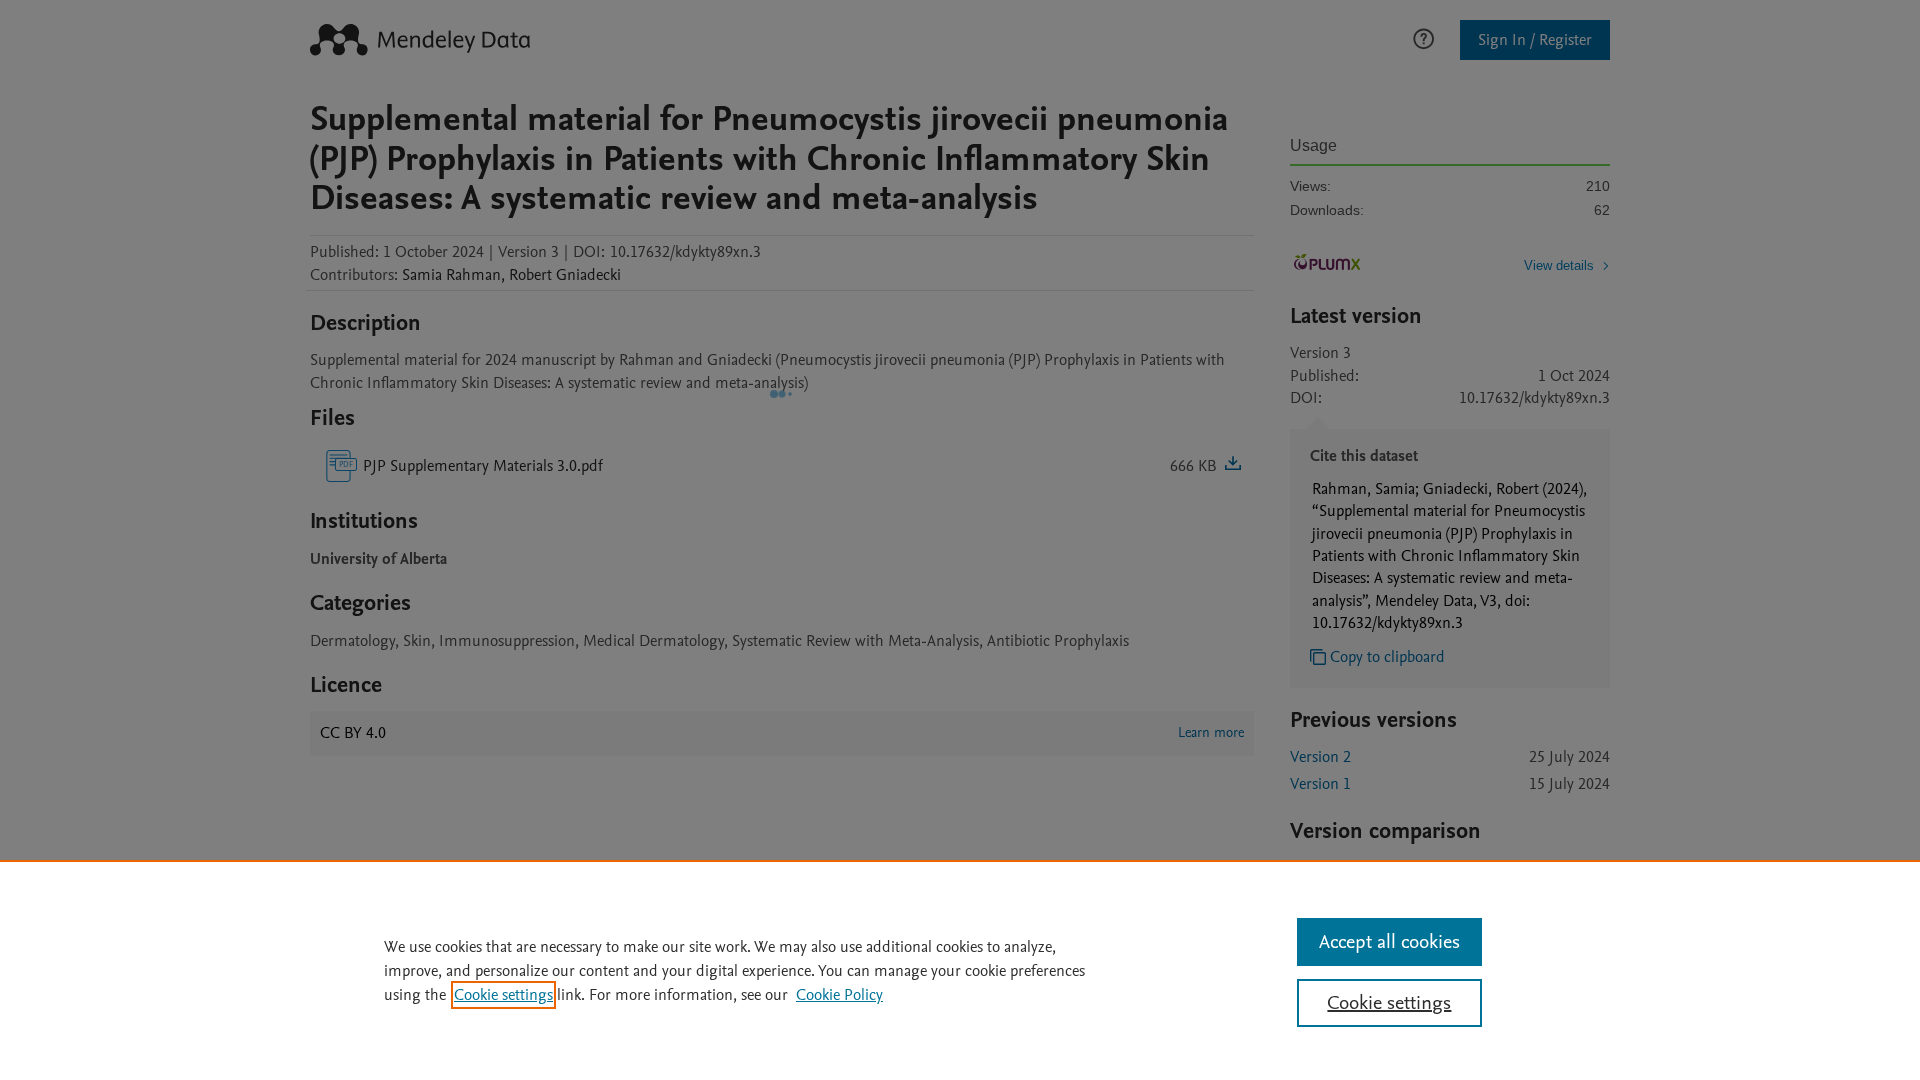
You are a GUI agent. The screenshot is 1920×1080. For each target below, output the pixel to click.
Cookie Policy (839, 995)
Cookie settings (503, 995)
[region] (960, 970)
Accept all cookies (1389, 942)
